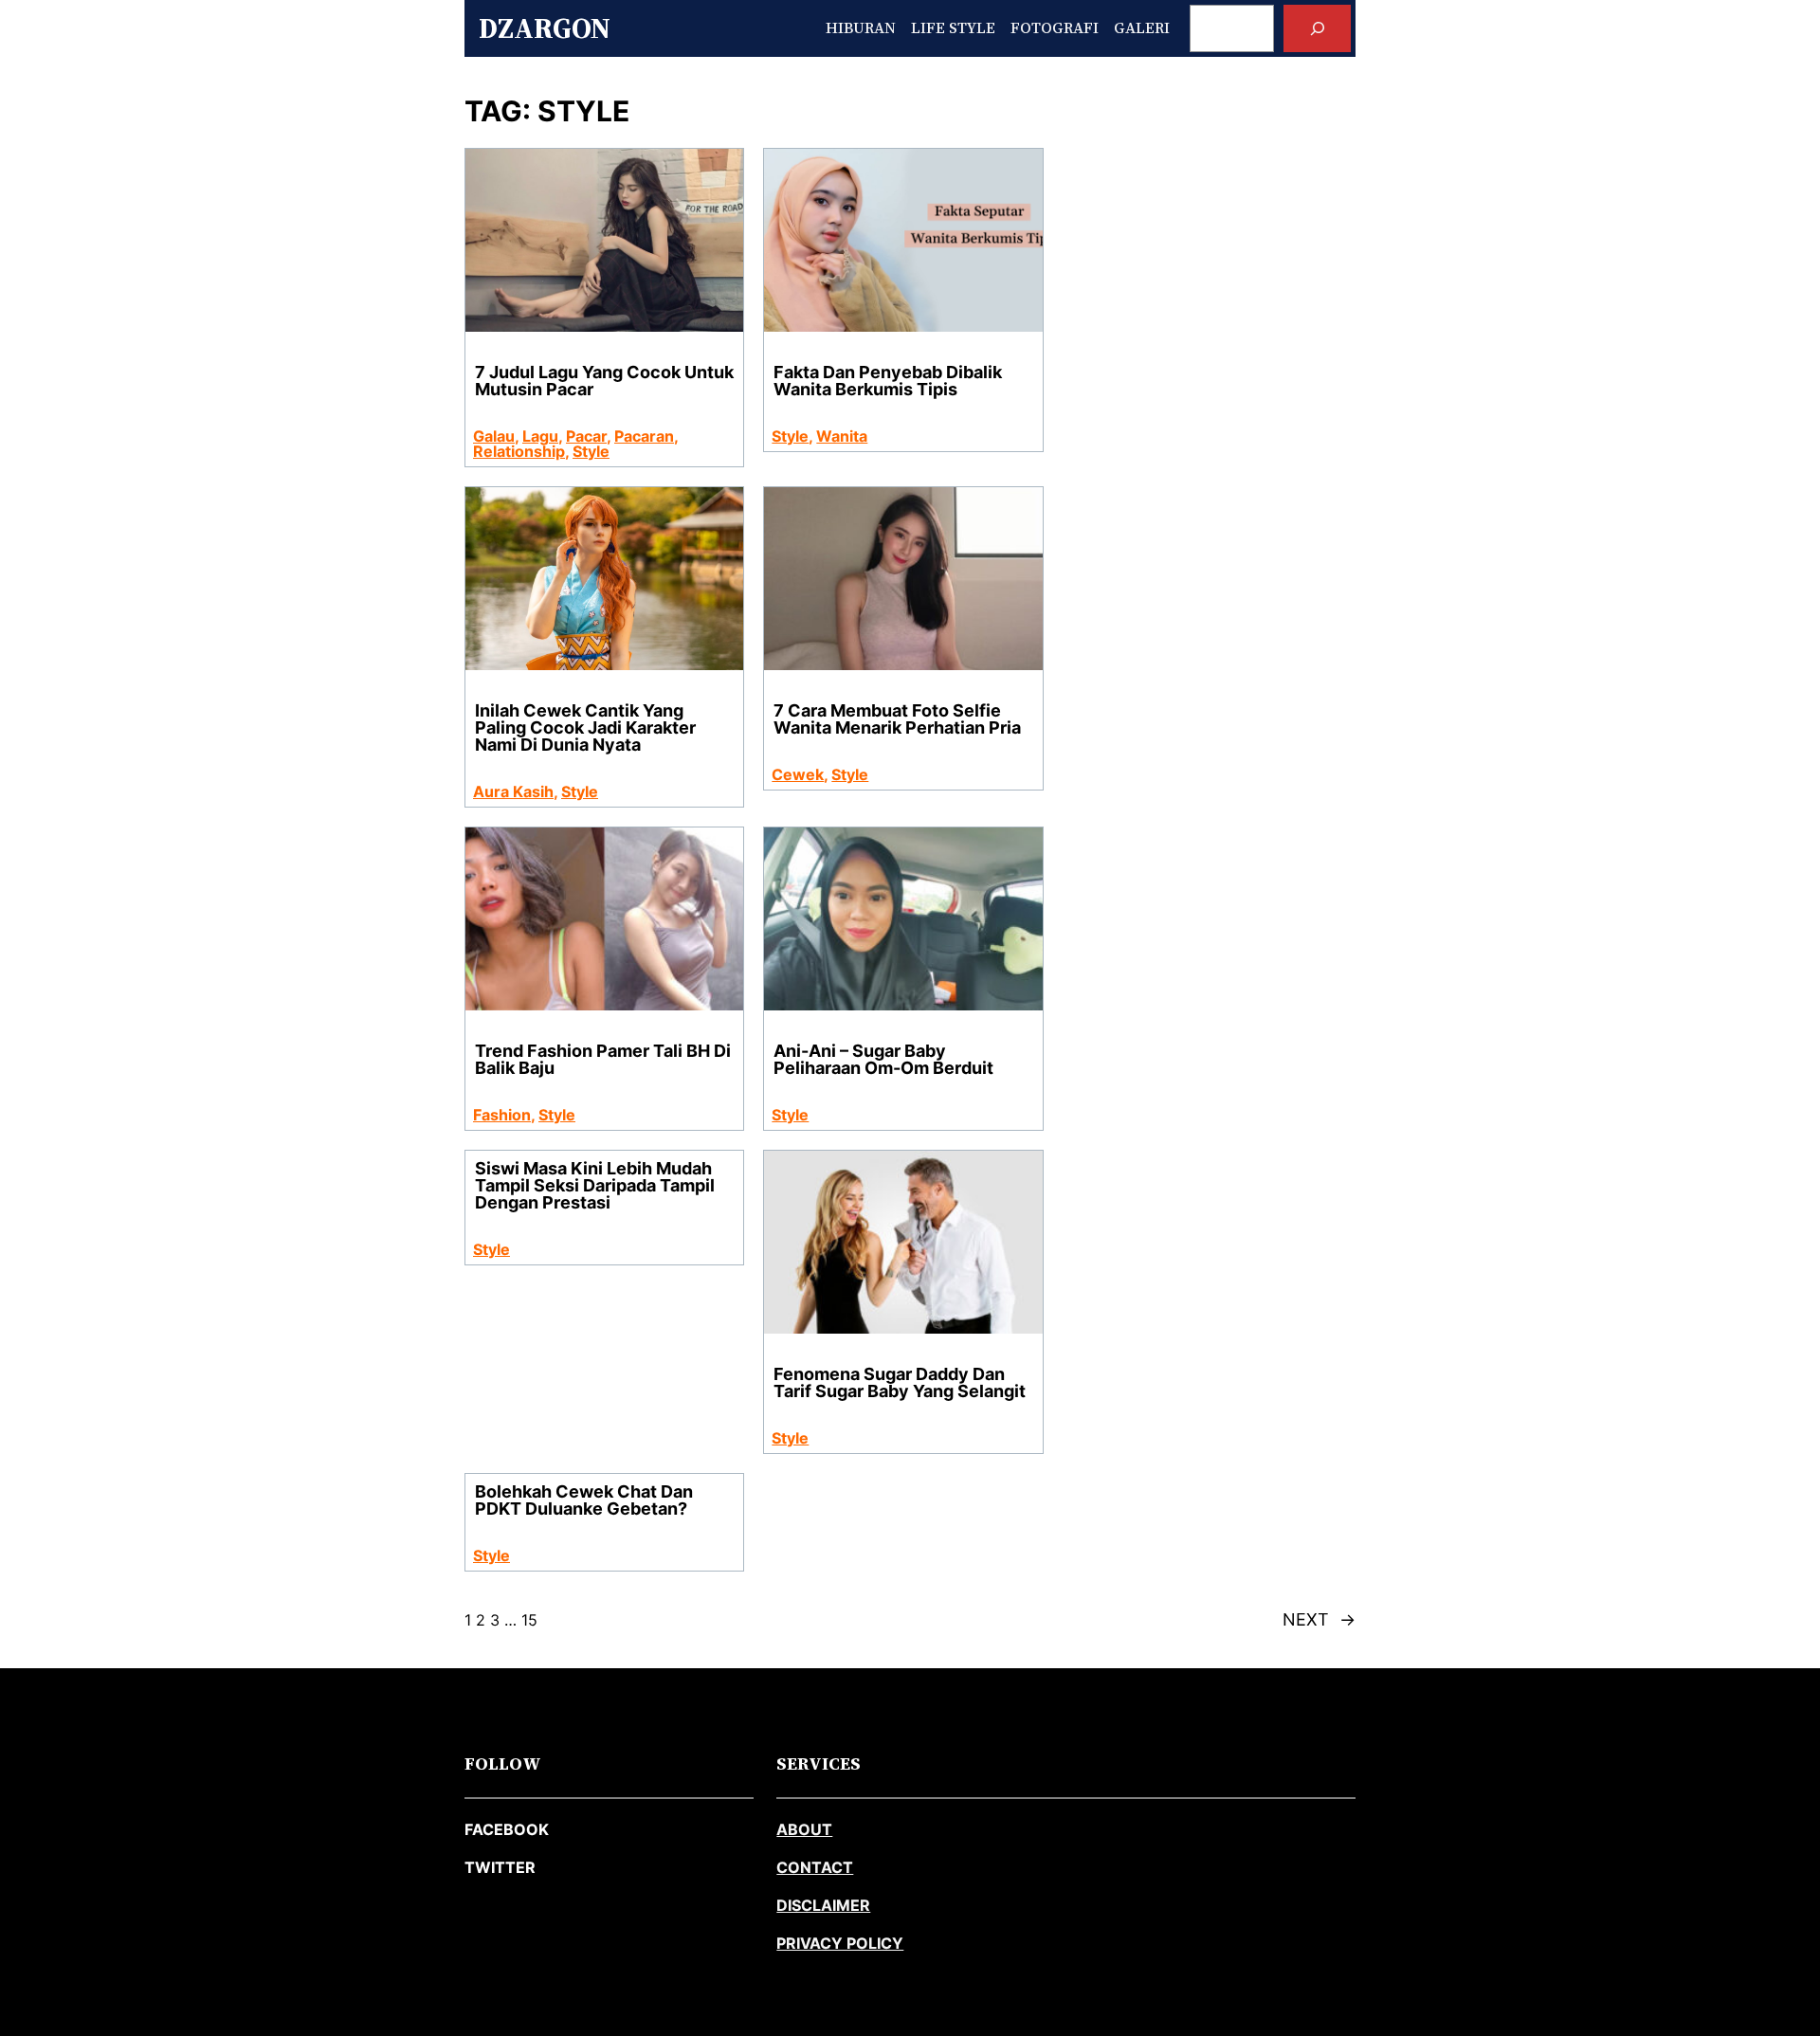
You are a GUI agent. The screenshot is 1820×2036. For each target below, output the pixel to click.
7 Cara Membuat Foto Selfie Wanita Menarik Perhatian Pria (897, 719)
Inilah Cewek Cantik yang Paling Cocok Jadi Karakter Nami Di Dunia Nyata (585, 728)
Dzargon (545, 28)
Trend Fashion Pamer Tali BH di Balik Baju (603, 1060)
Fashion (502, 1115)
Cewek (798, 774)
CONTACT (815, 1867)
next (1319, 1620)
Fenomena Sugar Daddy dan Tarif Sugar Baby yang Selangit (900, 1383)
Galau (494, 436)
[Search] (1317, 28)
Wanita (842, 436)
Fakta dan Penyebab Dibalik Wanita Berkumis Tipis (888, 381)
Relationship (519, 451)
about (804, 1829)
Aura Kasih (513, 791)
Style (591, 451)
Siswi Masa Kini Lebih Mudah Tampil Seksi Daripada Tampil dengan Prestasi (595, 1186)
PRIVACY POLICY (840, 1943)
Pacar (586, 436)
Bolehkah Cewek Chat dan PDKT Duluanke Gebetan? (584, 1500)
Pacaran (644, 436)
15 (529, 1620)
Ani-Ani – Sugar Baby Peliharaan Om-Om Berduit (883, 1060)
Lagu (540, 436)
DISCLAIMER (823, 1905)
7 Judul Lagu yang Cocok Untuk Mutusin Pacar (604, 381)
